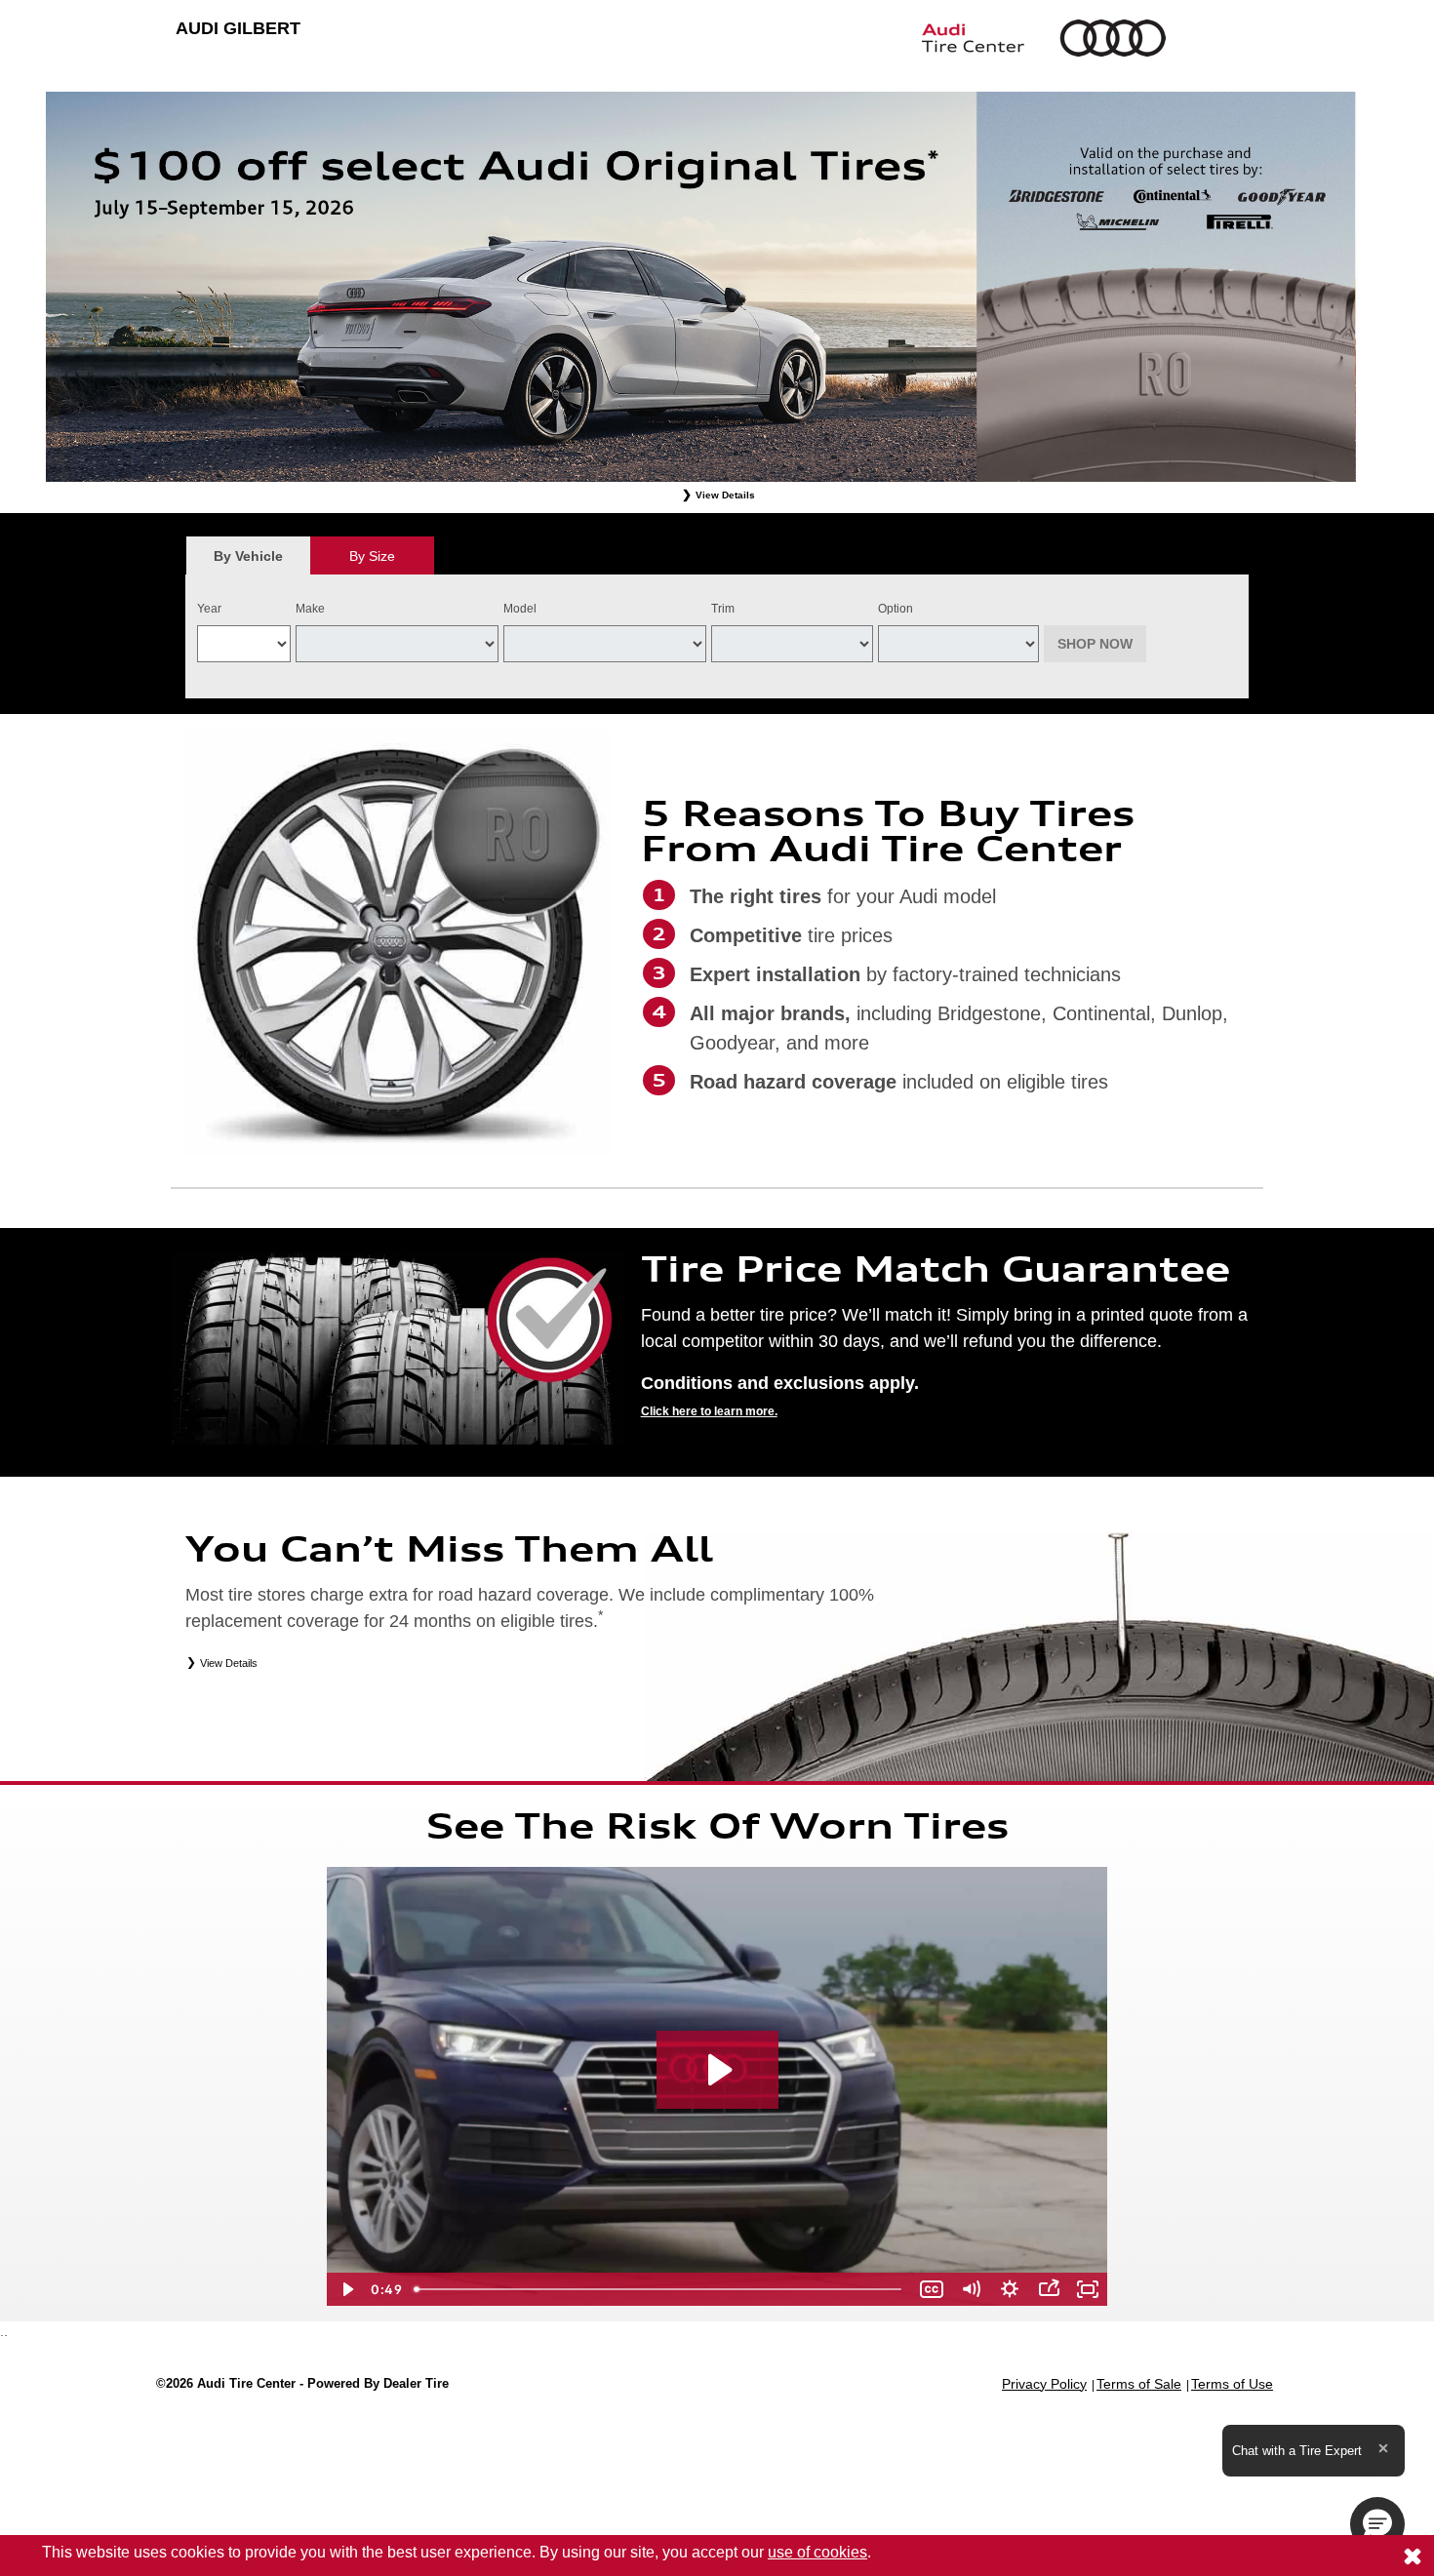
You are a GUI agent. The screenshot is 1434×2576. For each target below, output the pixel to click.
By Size (372, 556)
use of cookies (817, 2552)
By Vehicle (248, 556)
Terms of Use (1232, 2384)
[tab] (248, 555)
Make (310, 609)
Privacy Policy (1044, 2384)
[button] (1377, 2524)
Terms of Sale (1139, 2384)
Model (520, 609)
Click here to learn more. (709, 1411)
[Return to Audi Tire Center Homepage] (902, 38)
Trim (723, 609)
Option (896, 609)
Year (209, 609)
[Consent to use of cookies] (1413, 2556)
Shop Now (1095, 644)
